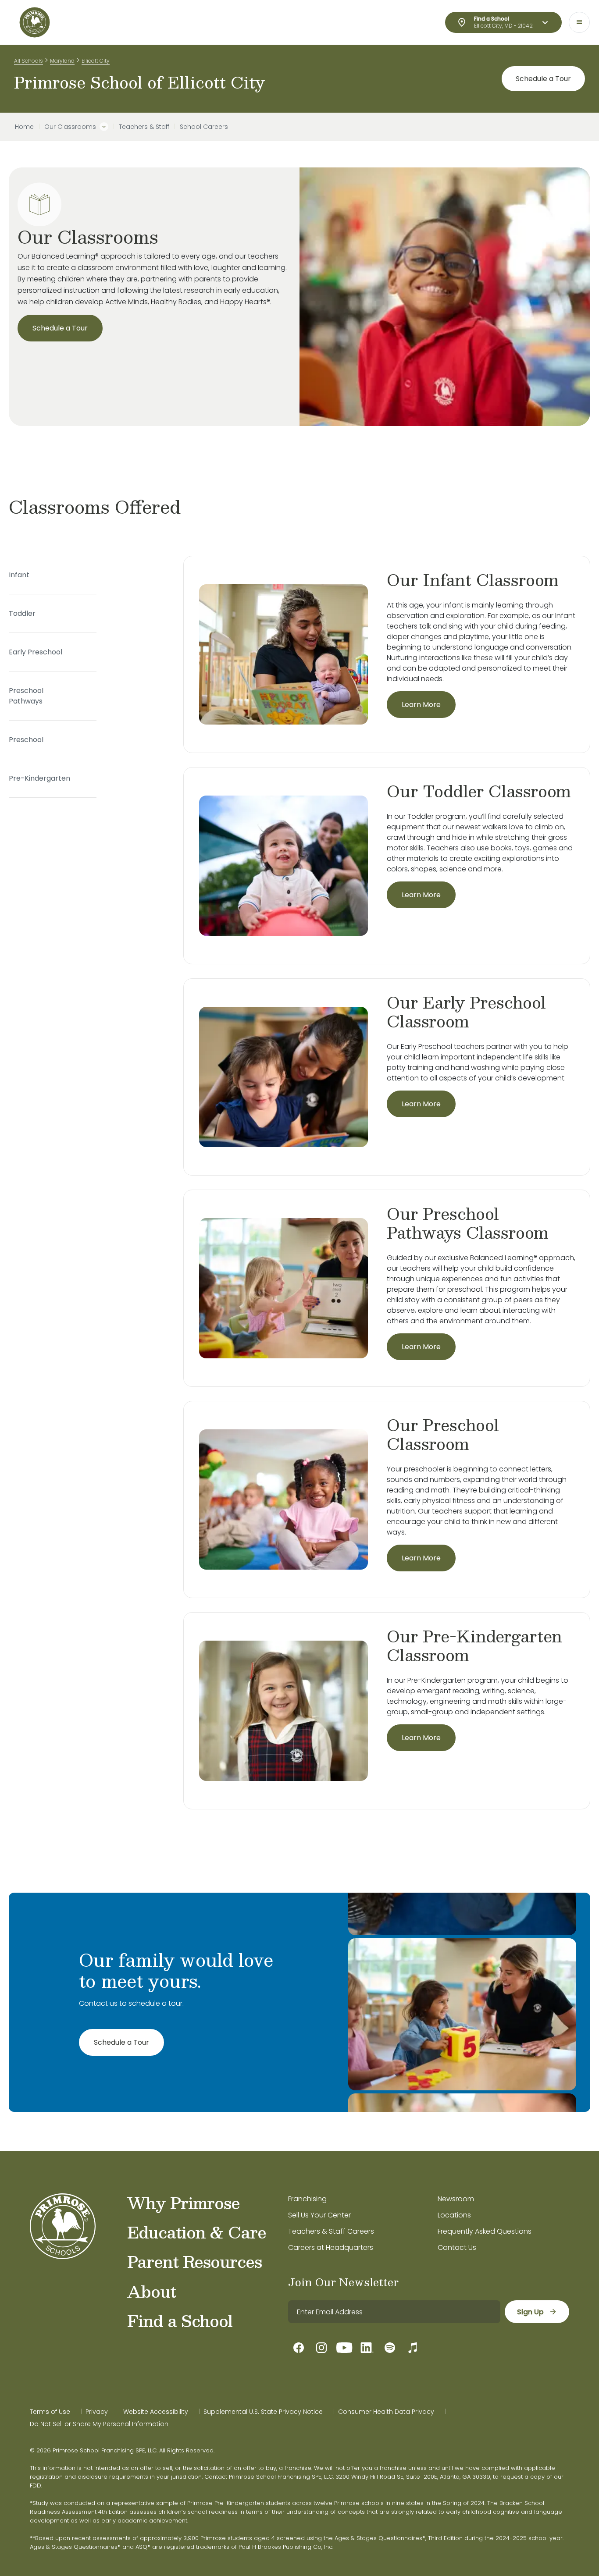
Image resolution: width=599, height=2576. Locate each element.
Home (24, 127)
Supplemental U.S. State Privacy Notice (263, 2412)
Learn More (421, 705)
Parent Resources (194, 2261)
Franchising (307, 2199)
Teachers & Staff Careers (331, 2231)
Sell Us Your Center (319, 2215)
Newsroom (456, 2199)
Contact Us (457, 2247)
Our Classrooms (70, 127)
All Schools (29, 61)
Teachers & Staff (144, 127)
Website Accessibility (156, 2412)
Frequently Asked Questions (485, 2231)
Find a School (180, 2320)
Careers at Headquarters (331, 2247)
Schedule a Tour (543, 79)
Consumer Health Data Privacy (386, 2412)
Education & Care (197, 2232)
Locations (454, 2215)
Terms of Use (50, 2412)
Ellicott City (96, 61)
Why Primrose (184, 2203)
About (152, 2291)
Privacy (97, 2412)
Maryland (62, 61)
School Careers (204, 127)
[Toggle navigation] (579, 22)
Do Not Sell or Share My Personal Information (99, 2424)
